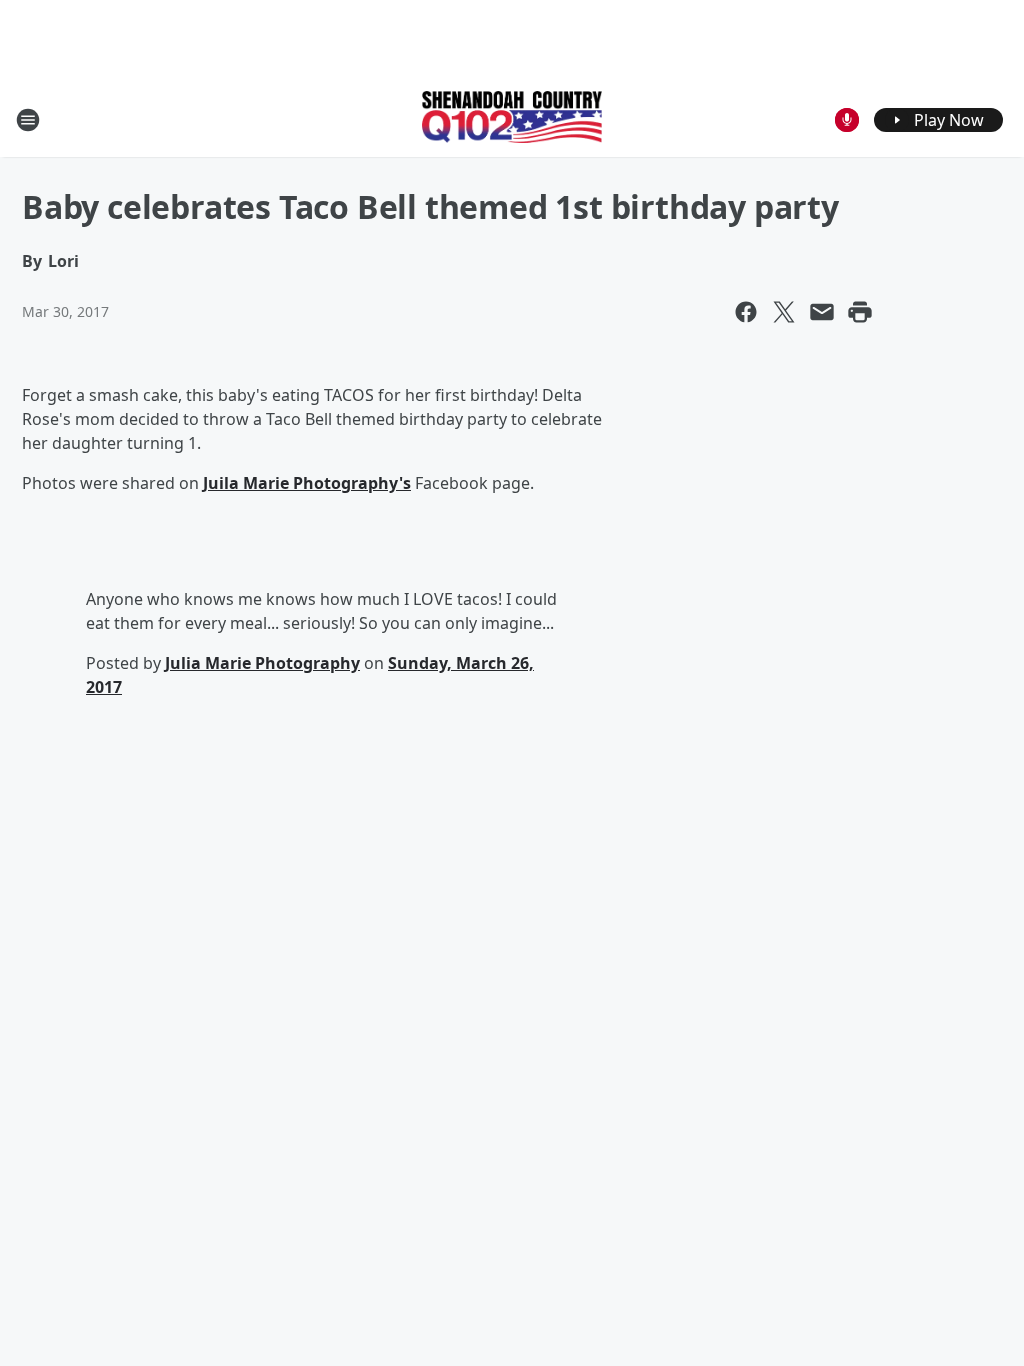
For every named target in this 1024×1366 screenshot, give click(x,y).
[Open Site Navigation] (28, 120)
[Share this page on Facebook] (746, 312)
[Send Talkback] (847, 120)
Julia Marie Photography (262, 663)
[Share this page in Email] (822, 312)
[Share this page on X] (784, 312)
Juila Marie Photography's (307, 483)
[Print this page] (860, 312)
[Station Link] (512, 119)
